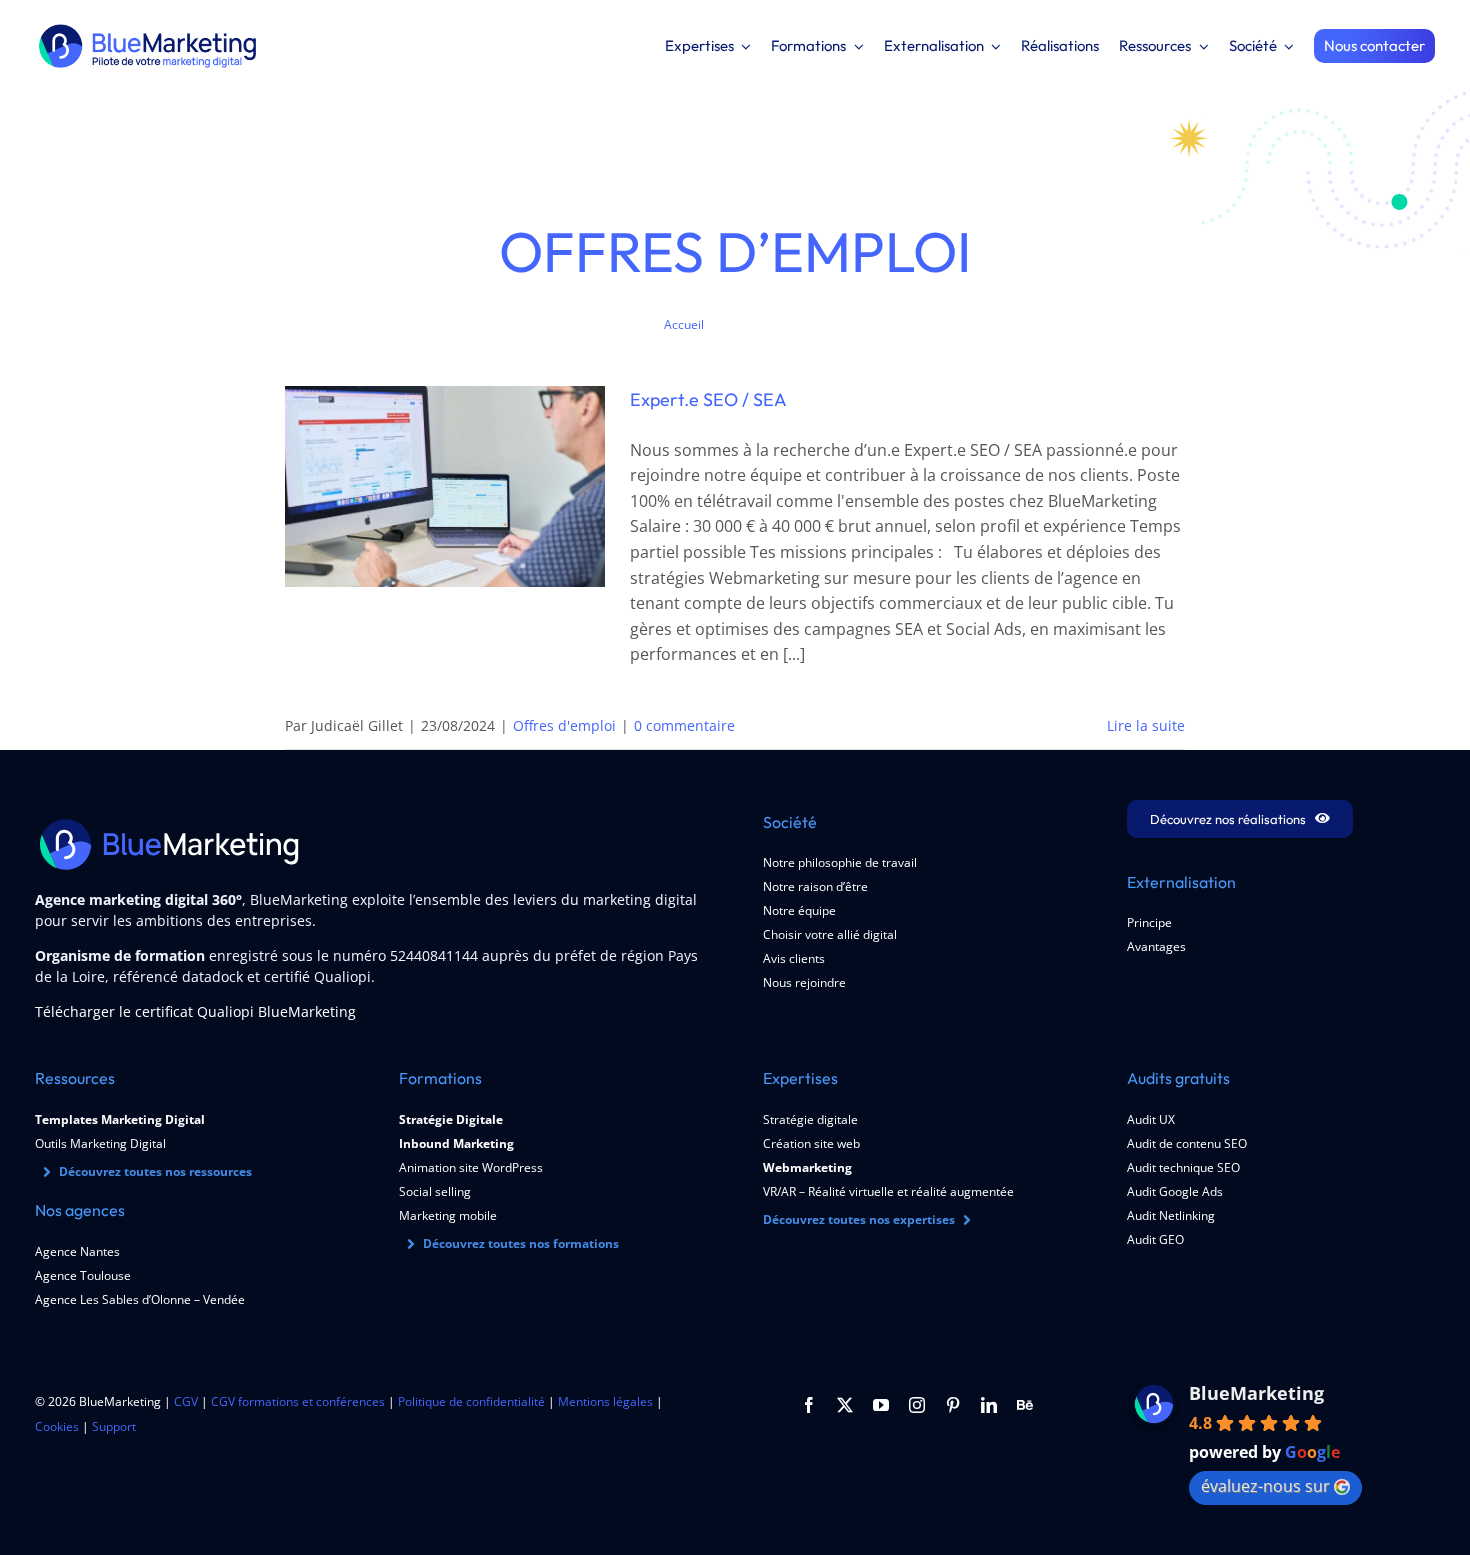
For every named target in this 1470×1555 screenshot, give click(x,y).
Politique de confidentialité (471, 1401)
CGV (186, 1401)
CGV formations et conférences (298, 1401)
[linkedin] (989, 1405)
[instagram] (917, 1405)
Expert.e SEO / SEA (708, 399)
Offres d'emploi (564, 725)
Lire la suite (1146, 725)
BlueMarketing (1256, 1393)
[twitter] (845, 1405)
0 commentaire (684, 725)
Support (114, 1426)
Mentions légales (605, 1401)
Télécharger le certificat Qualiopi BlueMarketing (195, 1011)
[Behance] (1025, 1405)
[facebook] (809, 1405)
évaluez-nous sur (1265, 1486)
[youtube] (881, 1405)
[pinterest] (953, 1405)
